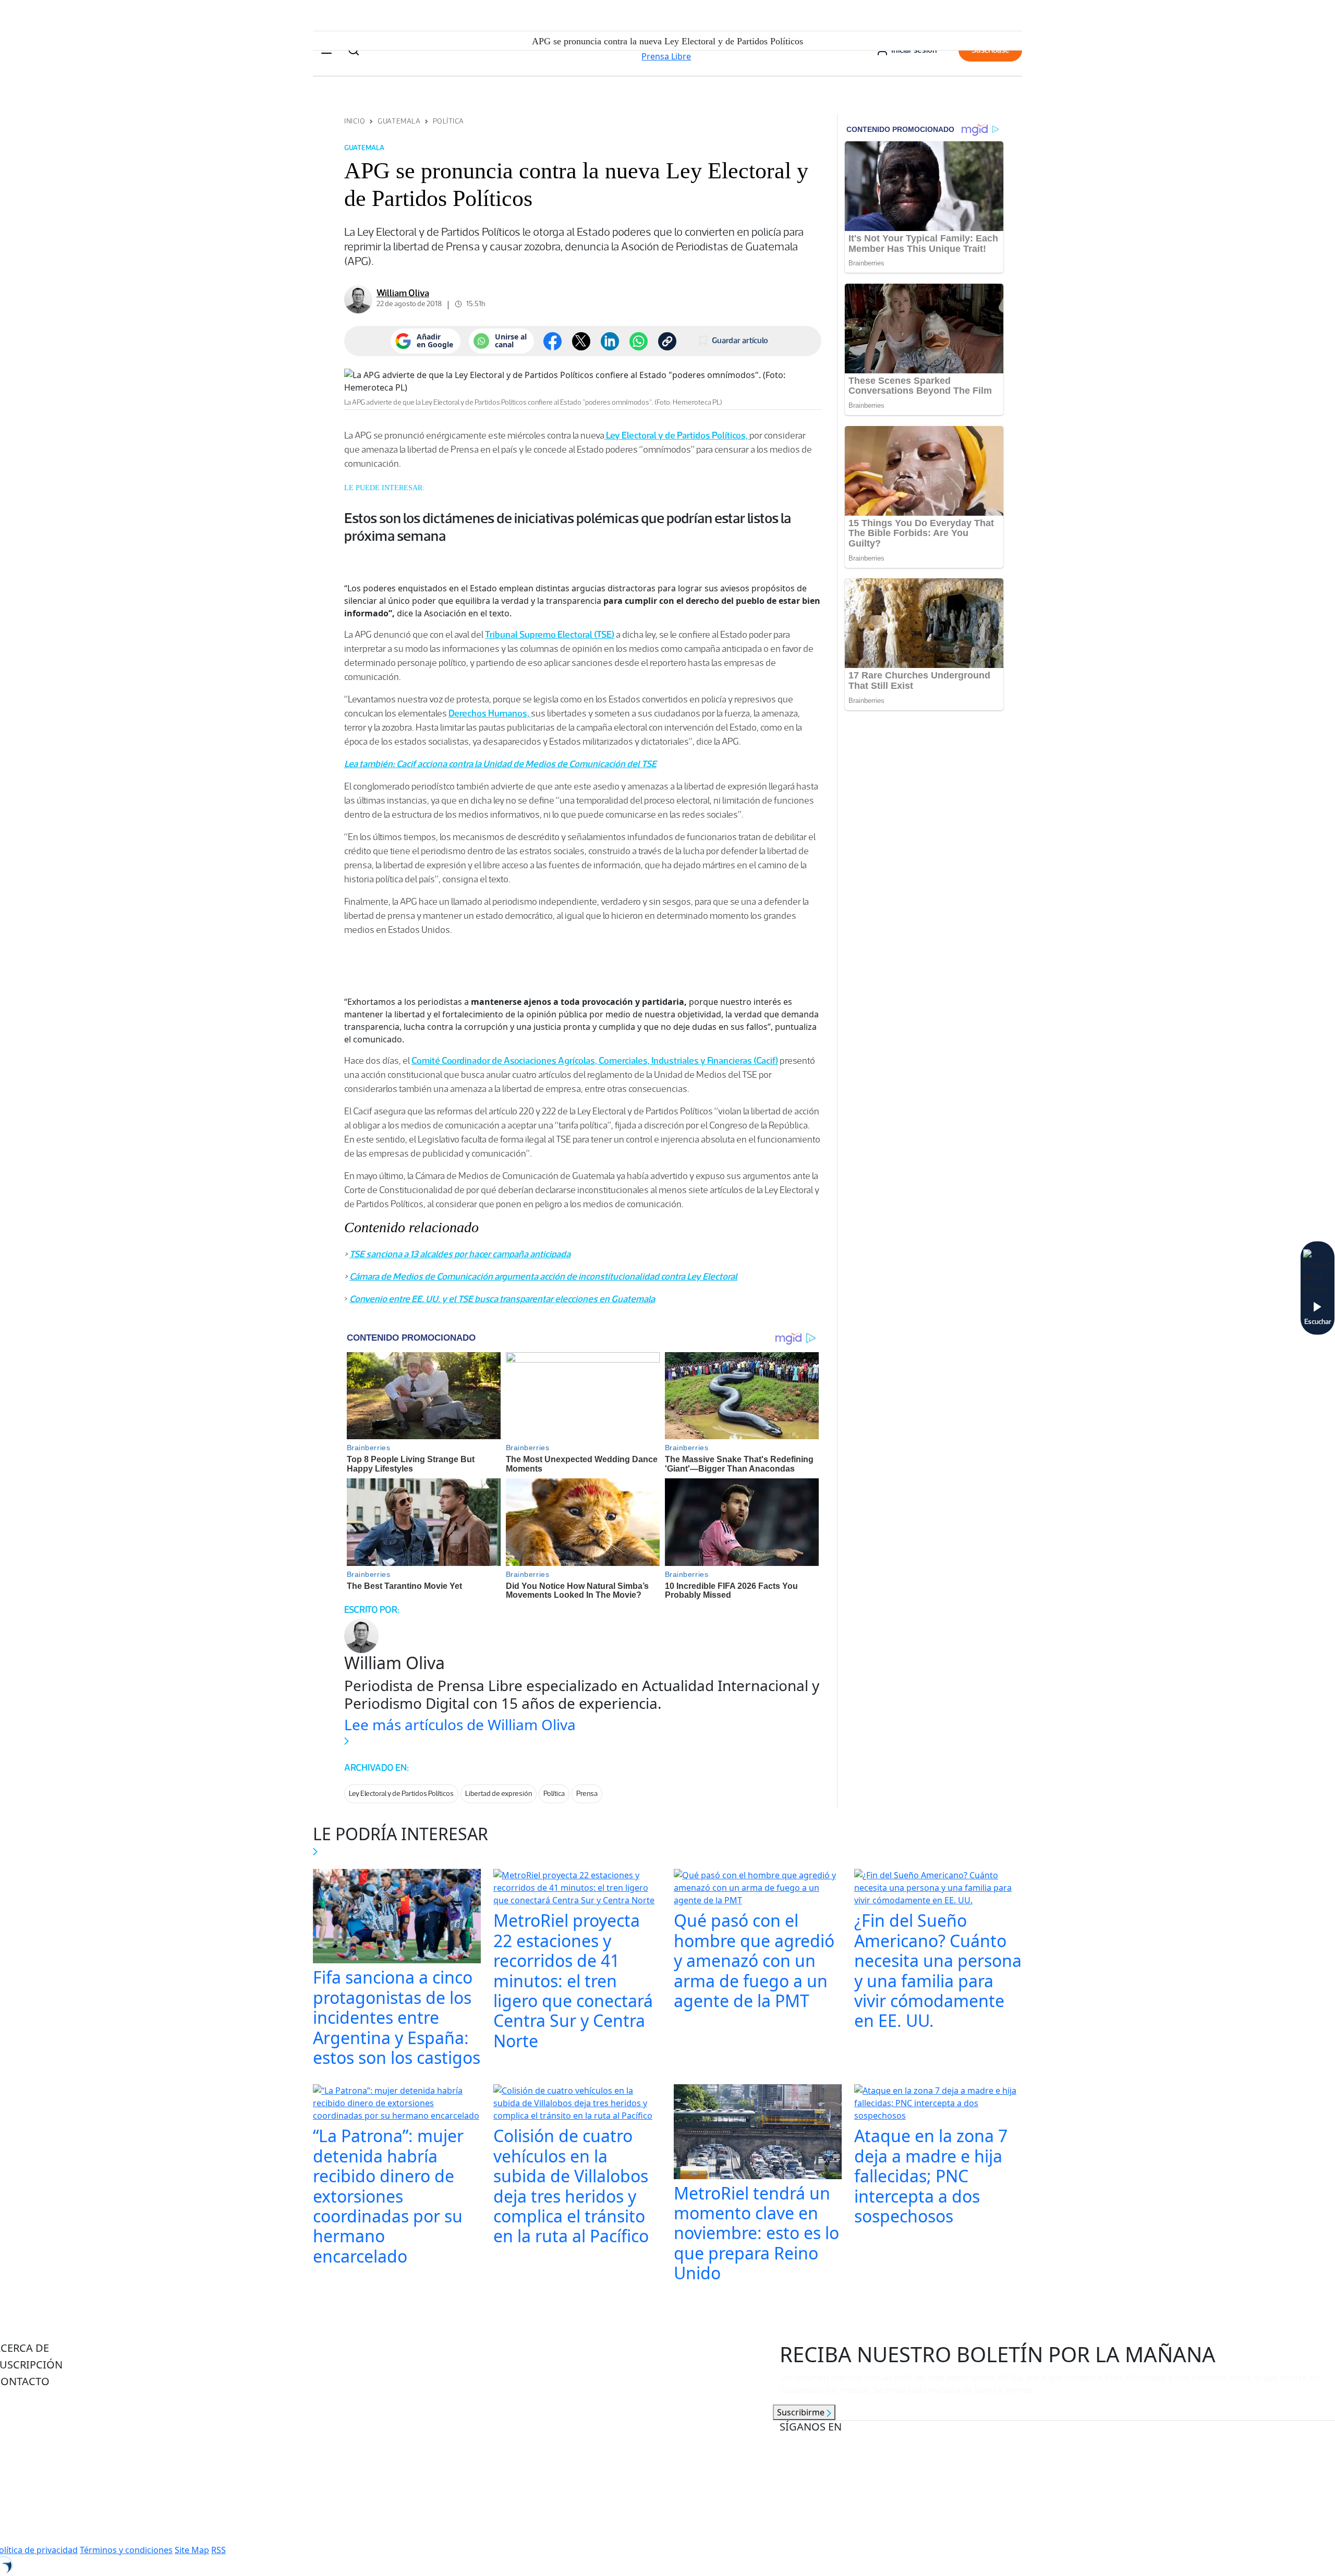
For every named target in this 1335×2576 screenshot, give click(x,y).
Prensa (587, 1794)
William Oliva (403, 293)
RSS (219, 2550)
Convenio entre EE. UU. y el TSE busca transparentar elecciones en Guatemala (502, 1299)
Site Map (192, 2550)
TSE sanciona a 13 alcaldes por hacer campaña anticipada (460, 1254)
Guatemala (399, 121)
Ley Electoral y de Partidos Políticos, (677, 435)
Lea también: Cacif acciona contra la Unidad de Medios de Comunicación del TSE (500, 764)
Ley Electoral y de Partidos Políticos (401, 1794)
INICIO (355, 121)
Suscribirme (802, 2412)
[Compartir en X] (581, 341)
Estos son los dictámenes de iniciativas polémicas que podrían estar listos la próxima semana (568, 527)
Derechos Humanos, (490, 713)
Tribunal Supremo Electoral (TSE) (550, 635)
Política (448, 121)
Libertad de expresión (499, 1794)
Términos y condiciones (126, 2550)
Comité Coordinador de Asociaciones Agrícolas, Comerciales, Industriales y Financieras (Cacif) (595, 1061)
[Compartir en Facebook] (553, 341)
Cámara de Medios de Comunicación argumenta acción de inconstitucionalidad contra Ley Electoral (543, 1277)
